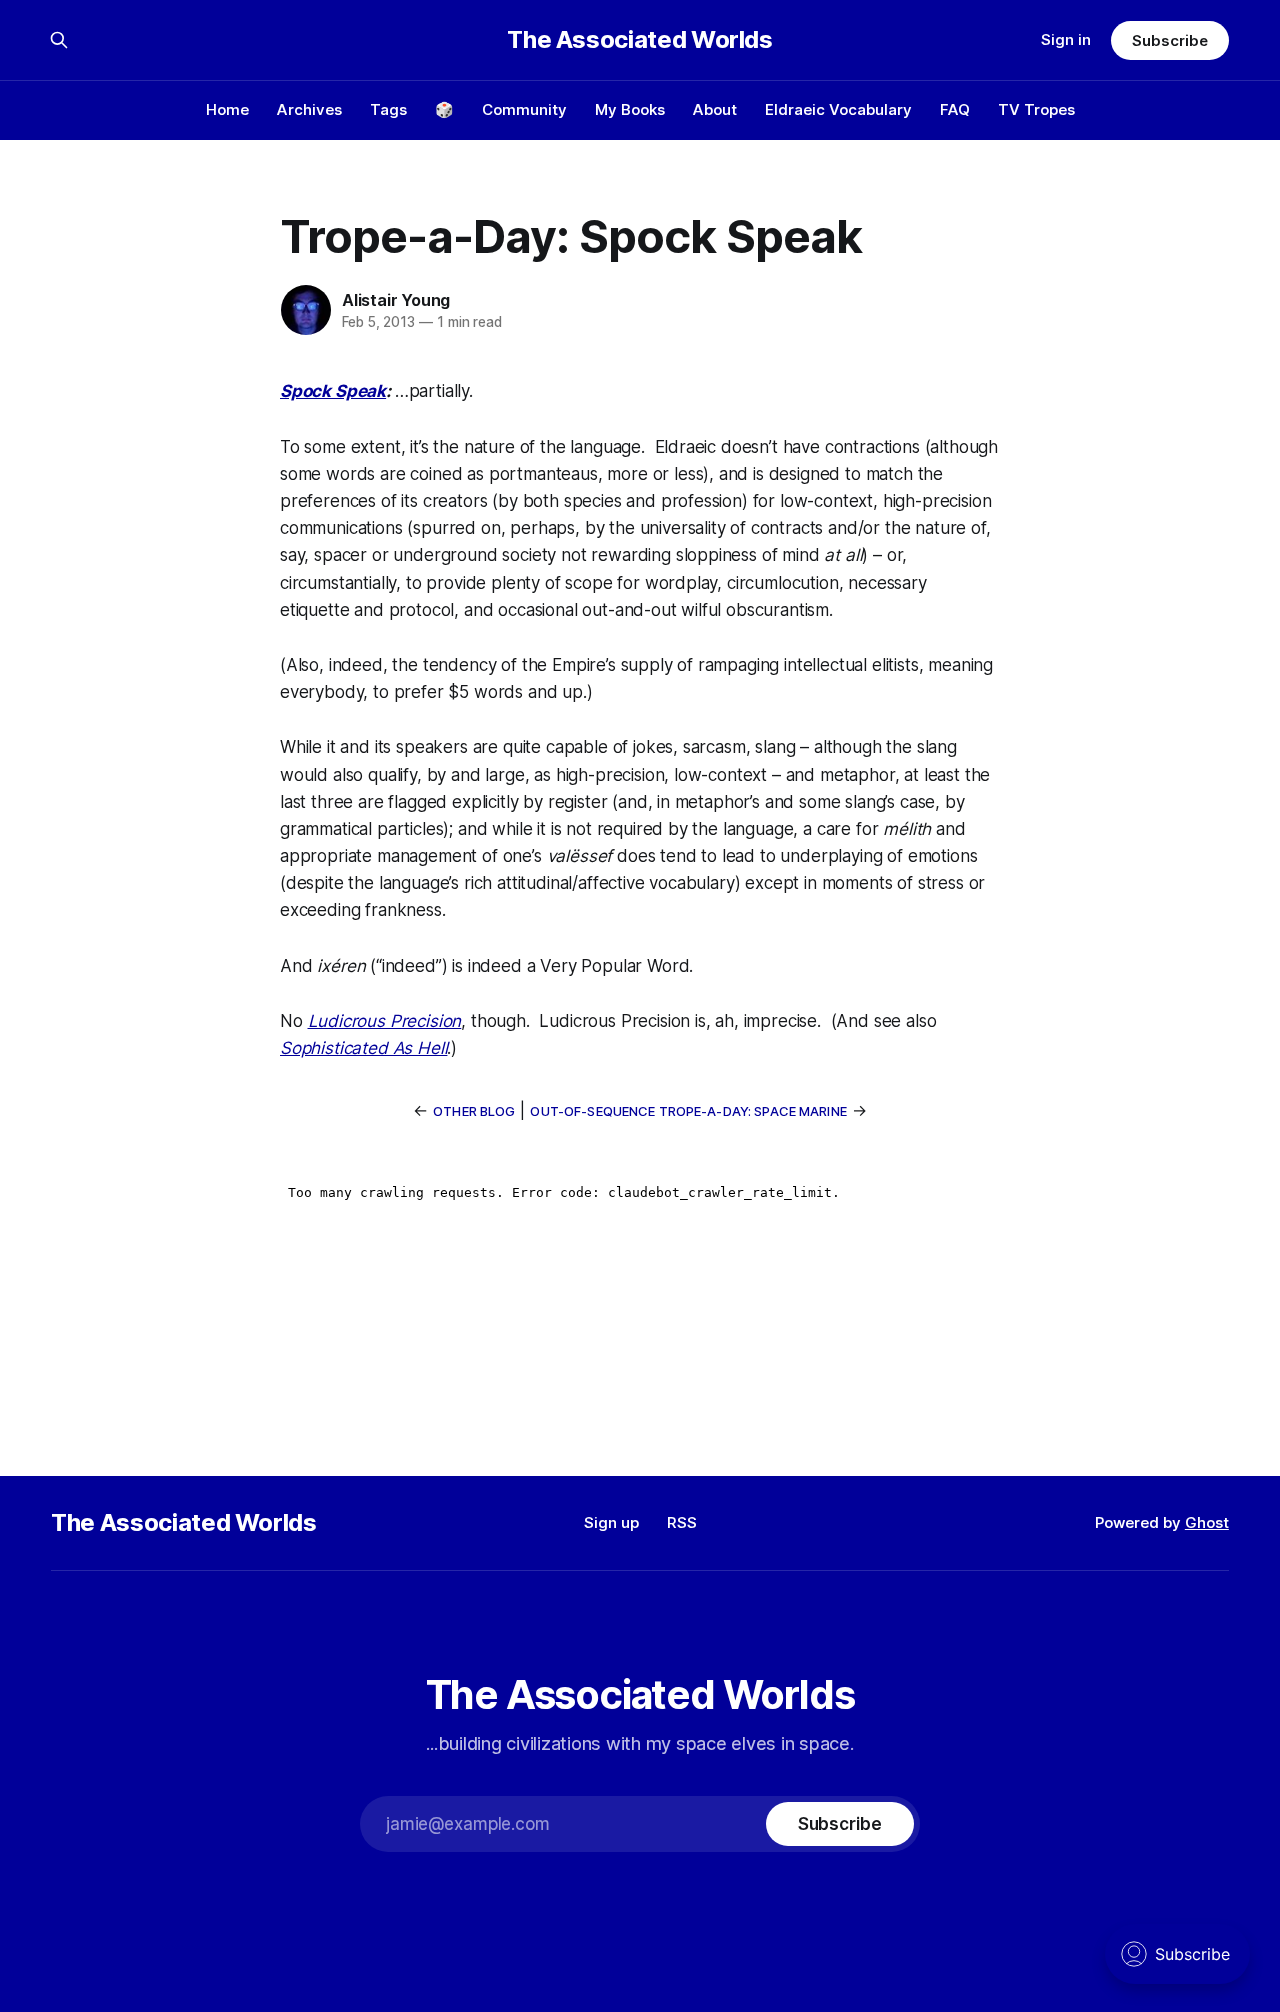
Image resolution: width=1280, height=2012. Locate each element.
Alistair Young (396, 300)
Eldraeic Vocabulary (838, 109)
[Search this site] (59, 40)
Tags (388, 109)
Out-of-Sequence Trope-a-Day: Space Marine (688, 1111)
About (715, 109)
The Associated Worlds (639, 40)
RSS (682, 1522)
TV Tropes (1036, 109)
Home (227, 109)
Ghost (1207, 1522)
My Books (630, 109)
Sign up (611, 1522)
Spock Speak (333, 391)
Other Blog (474, 1111)
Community (524, 109)
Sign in (1066, 39)
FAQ (955, 109)
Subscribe (1169, 40)
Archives (309, 109)
